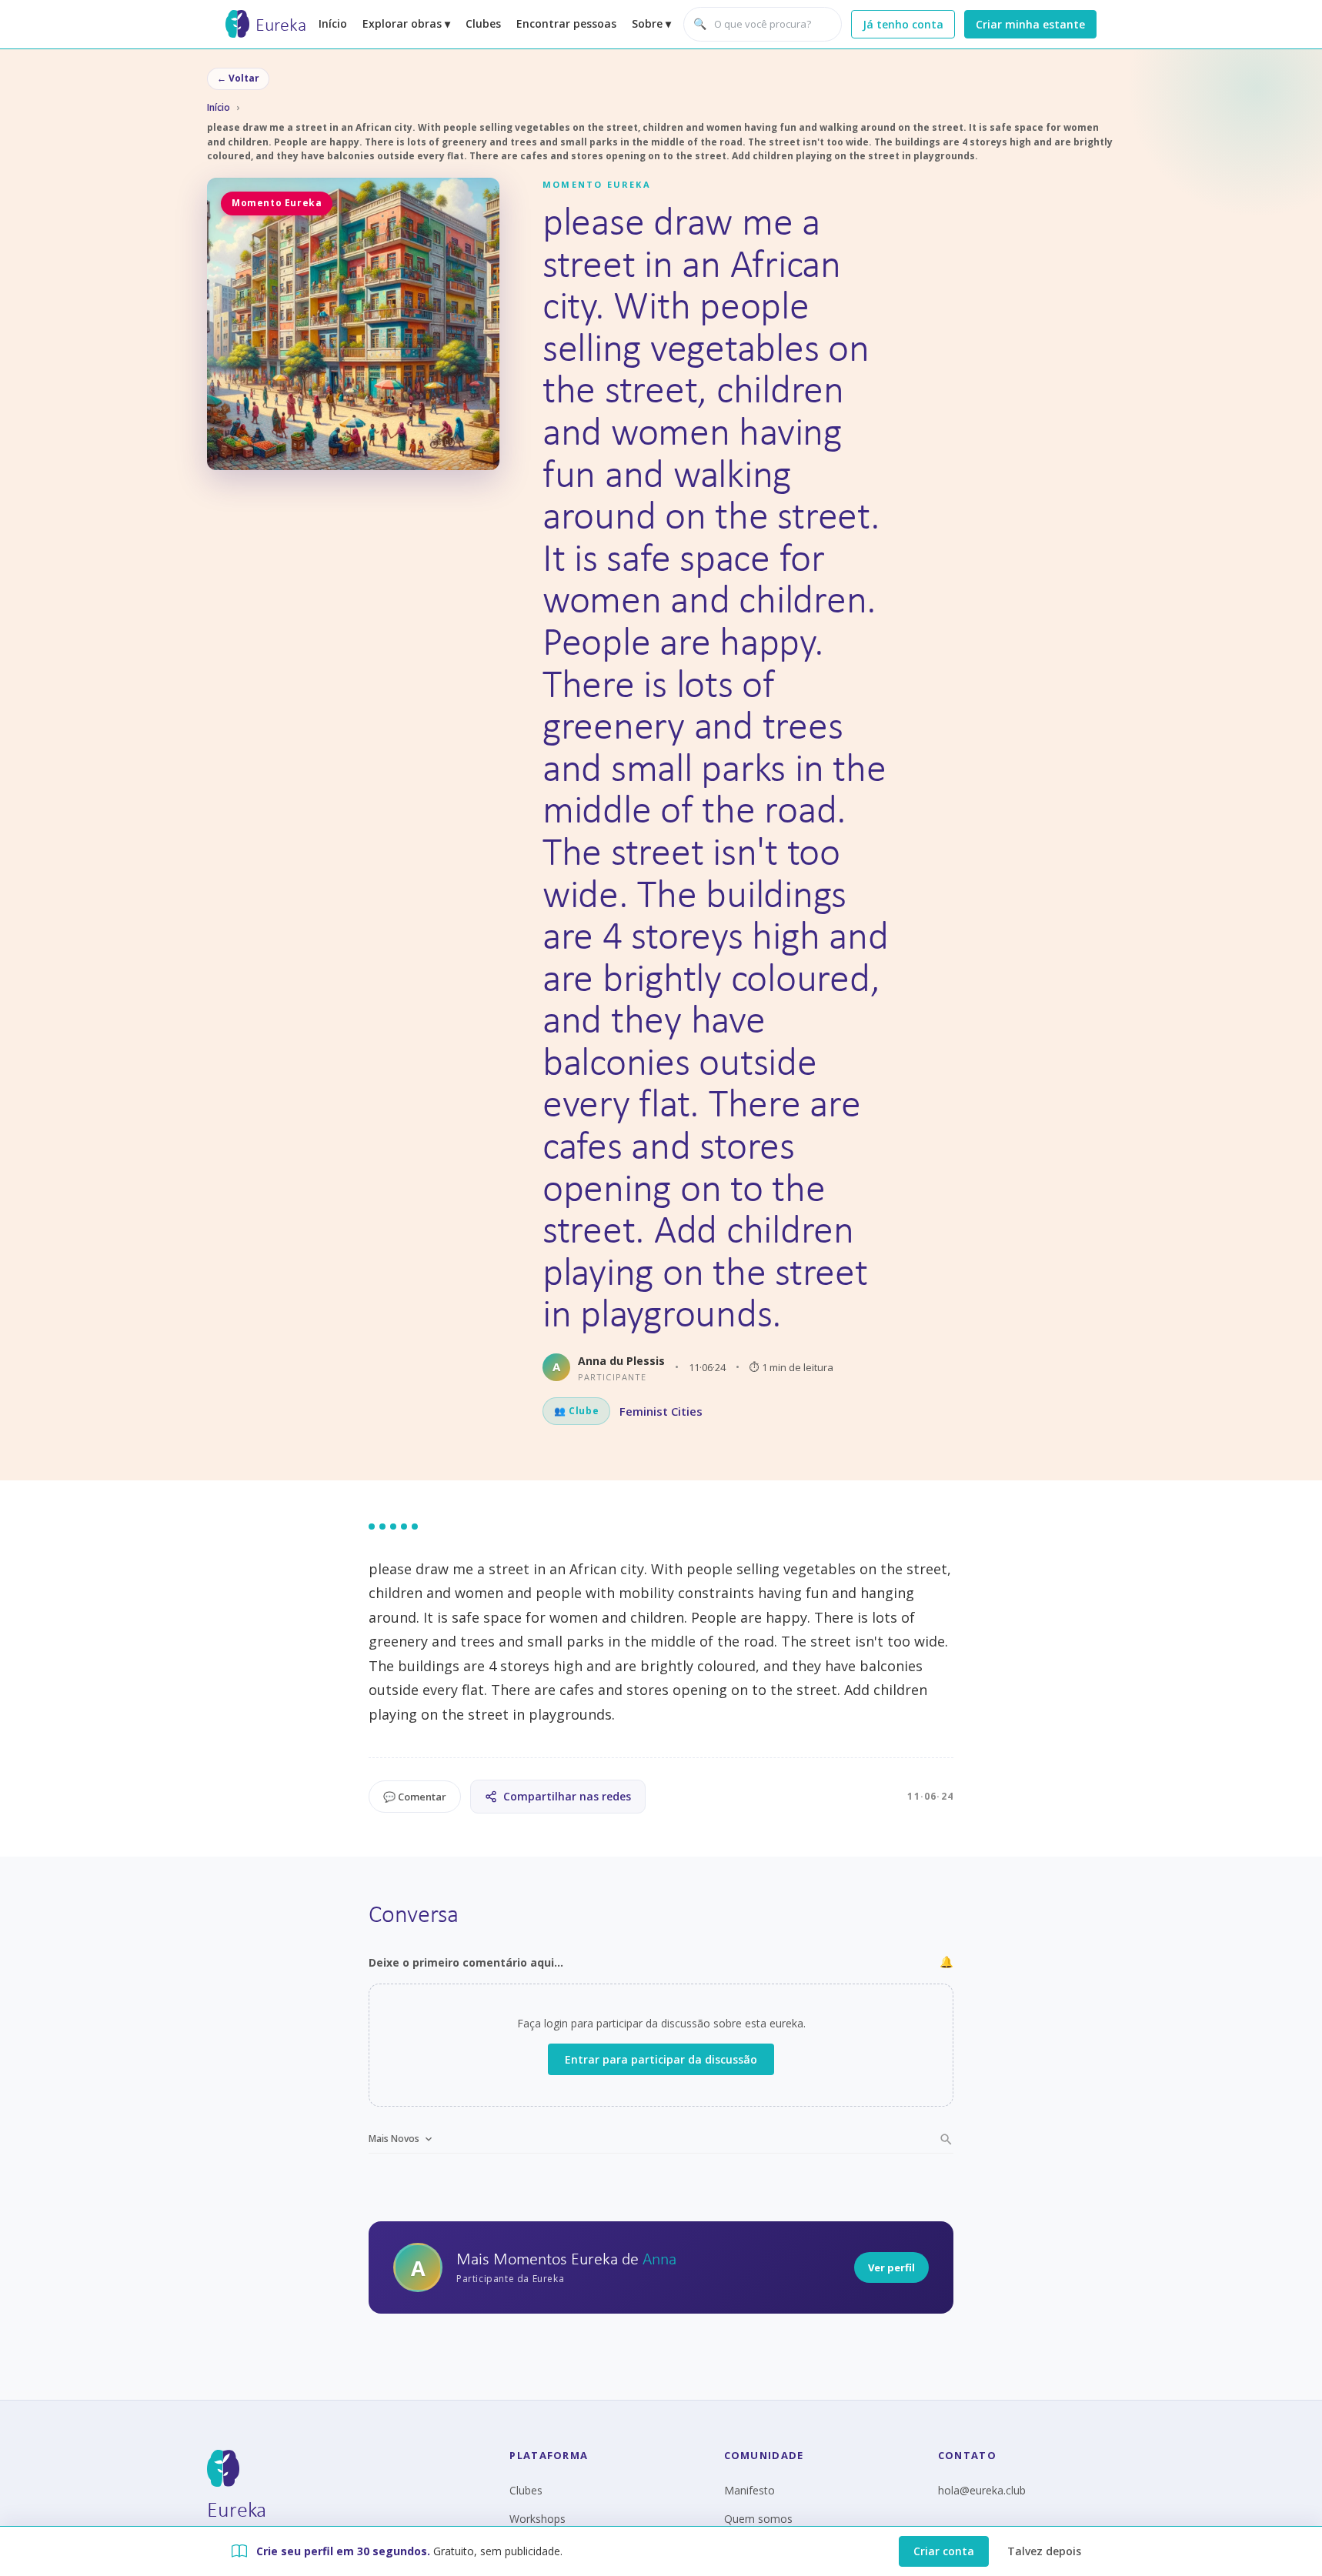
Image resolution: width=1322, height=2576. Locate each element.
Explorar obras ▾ (406, 23)
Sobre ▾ (651, 23)
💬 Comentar (415, 1797)
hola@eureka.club (982, 2490)
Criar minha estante (1030, 24)
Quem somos (758, 2519)
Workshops (537, 2519)
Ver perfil (891, 2267)
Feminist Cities (661, 1411)
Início (333, 23)
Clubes (483, 23)
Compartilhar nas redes (567, 1796)
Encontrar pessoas (566, 23)
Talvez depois (1044, 2551)
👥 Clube (576, 1411)
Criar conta (944, 2551)
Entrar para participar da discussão (661, 2059)
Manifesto (749, 2490)
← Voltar (238, 78)
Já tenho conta (903, 24)
